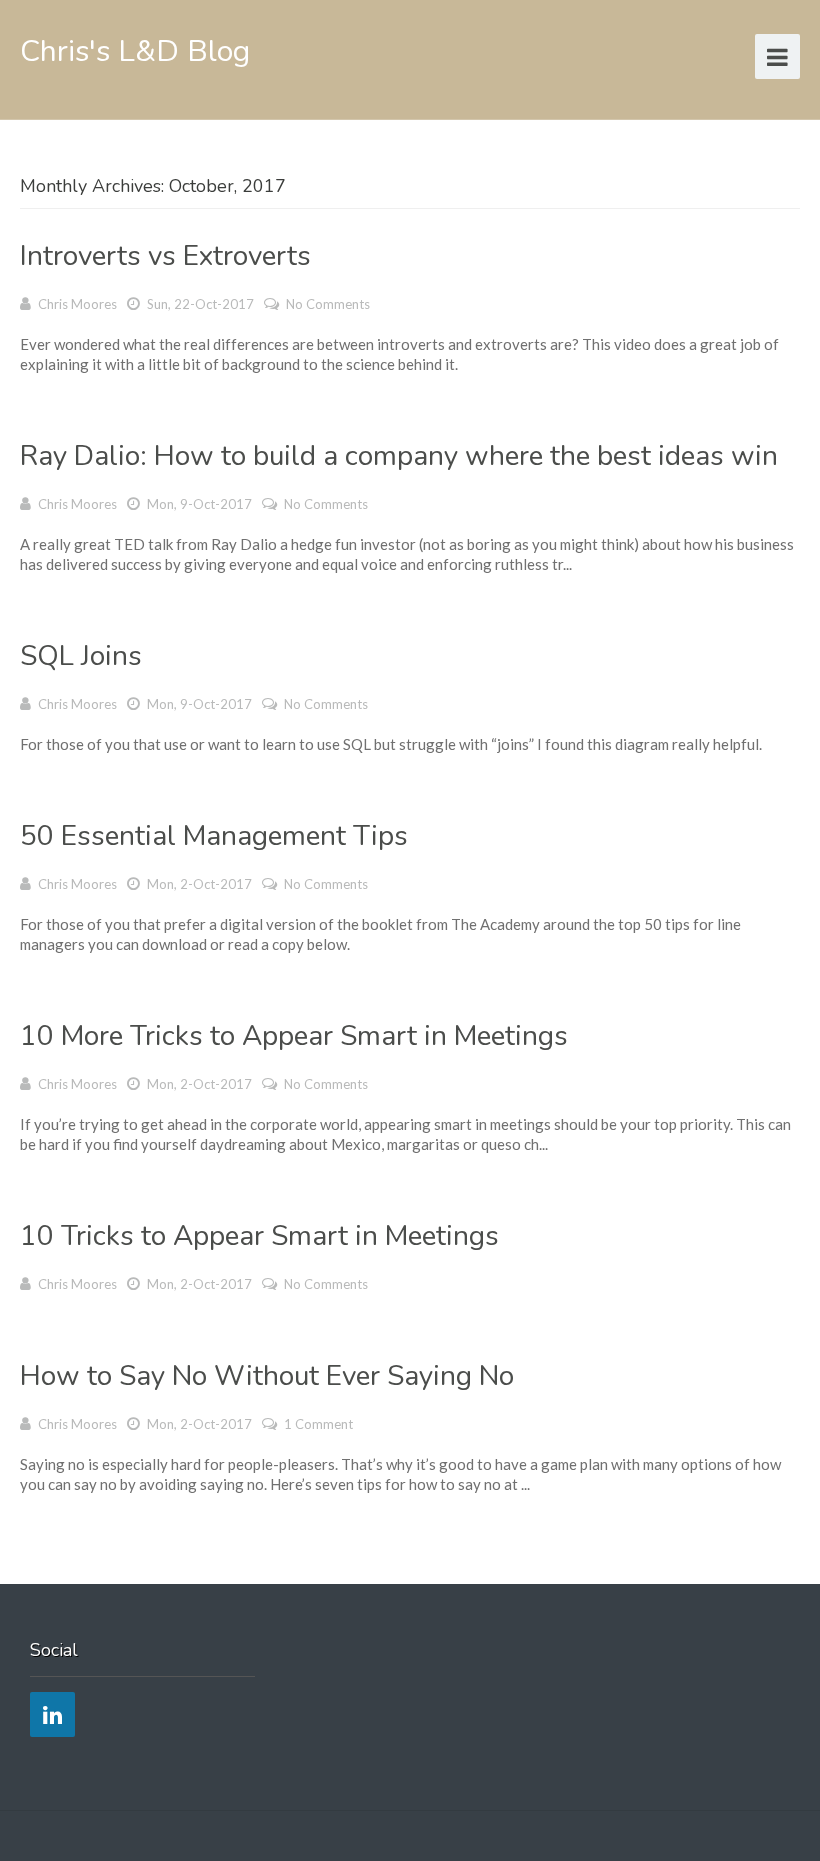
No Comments (328, 304)
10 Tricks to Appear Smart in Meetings (259, 1236)
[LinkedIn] (52, 1714)
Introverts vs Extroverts (165, 256)
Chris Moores (77, 304)
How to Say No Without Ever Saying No (267, 1376)
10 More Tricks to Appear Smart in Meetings (294, 1036)
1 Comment (318, 1424)
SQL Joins (81, 656)
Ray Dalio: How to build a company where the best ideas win (399, 456)
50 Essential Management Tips (214, 836)
